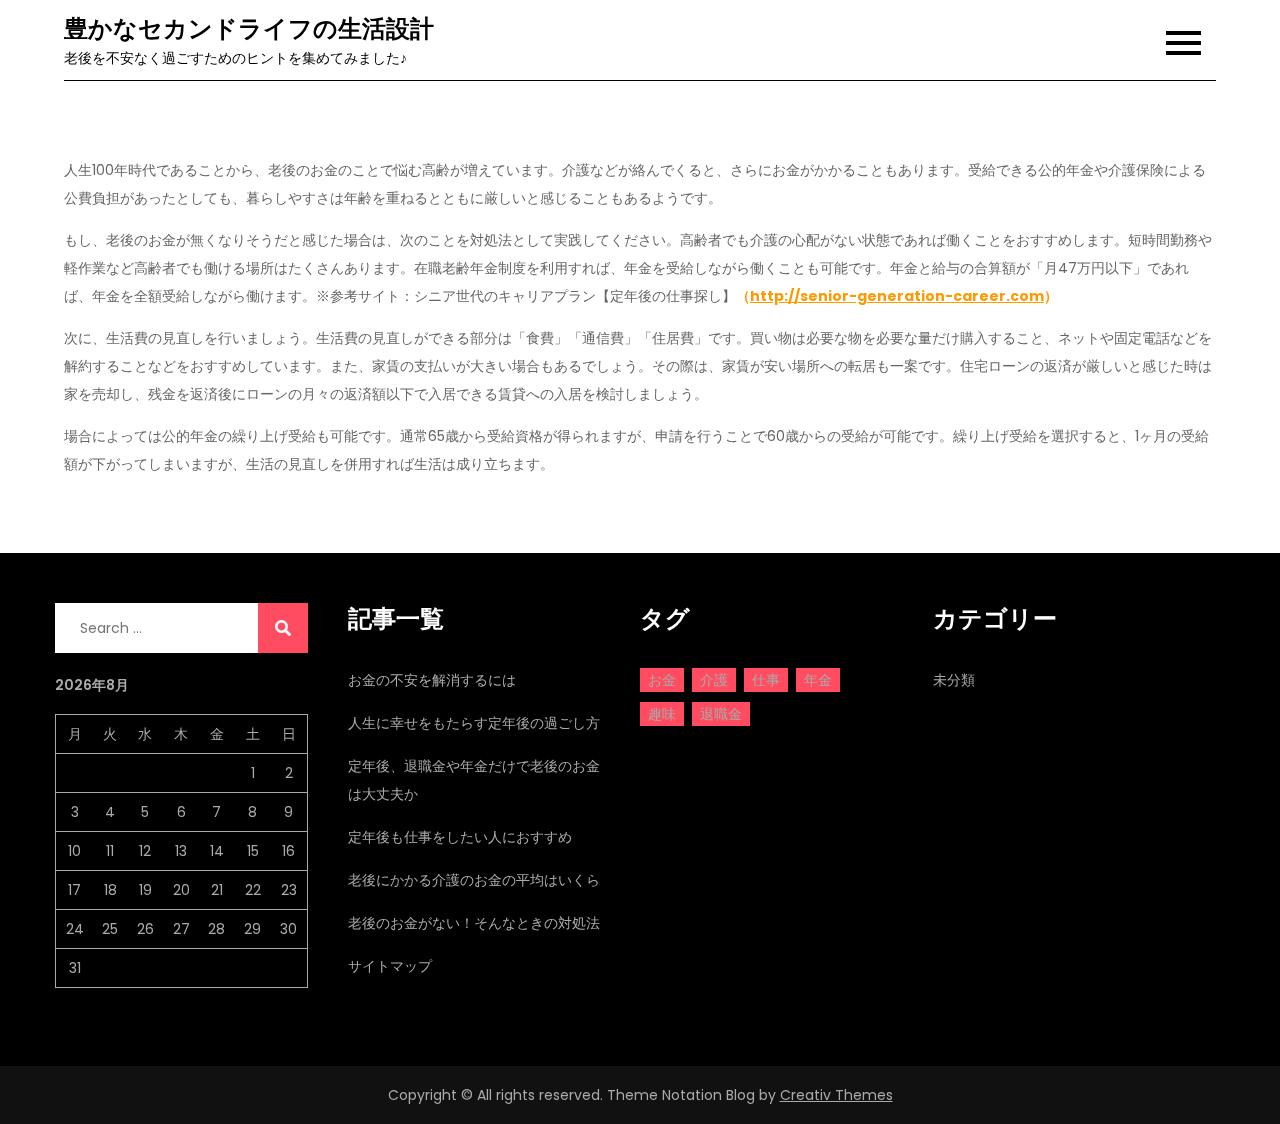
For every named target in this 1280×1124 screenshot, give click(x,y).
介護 (714, 680)
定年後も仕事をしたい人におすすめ (460, 837)
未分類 (954, 680)
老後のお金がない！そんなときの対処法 (474, 923)
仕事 (766, 680)
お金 (662, 680)
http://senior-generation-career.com (897, 296)
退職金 (721, 714)
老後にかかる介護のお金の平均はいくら (474, 880)
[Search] (283, 628)
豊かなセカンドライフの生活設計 (249, 28)
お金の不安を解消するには (432, 680)
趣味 (662, 714)
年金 (818, 680)
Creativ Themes (836, 1095)
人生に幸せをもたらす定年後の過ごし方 (474, 723)
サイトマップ (390, 966)
